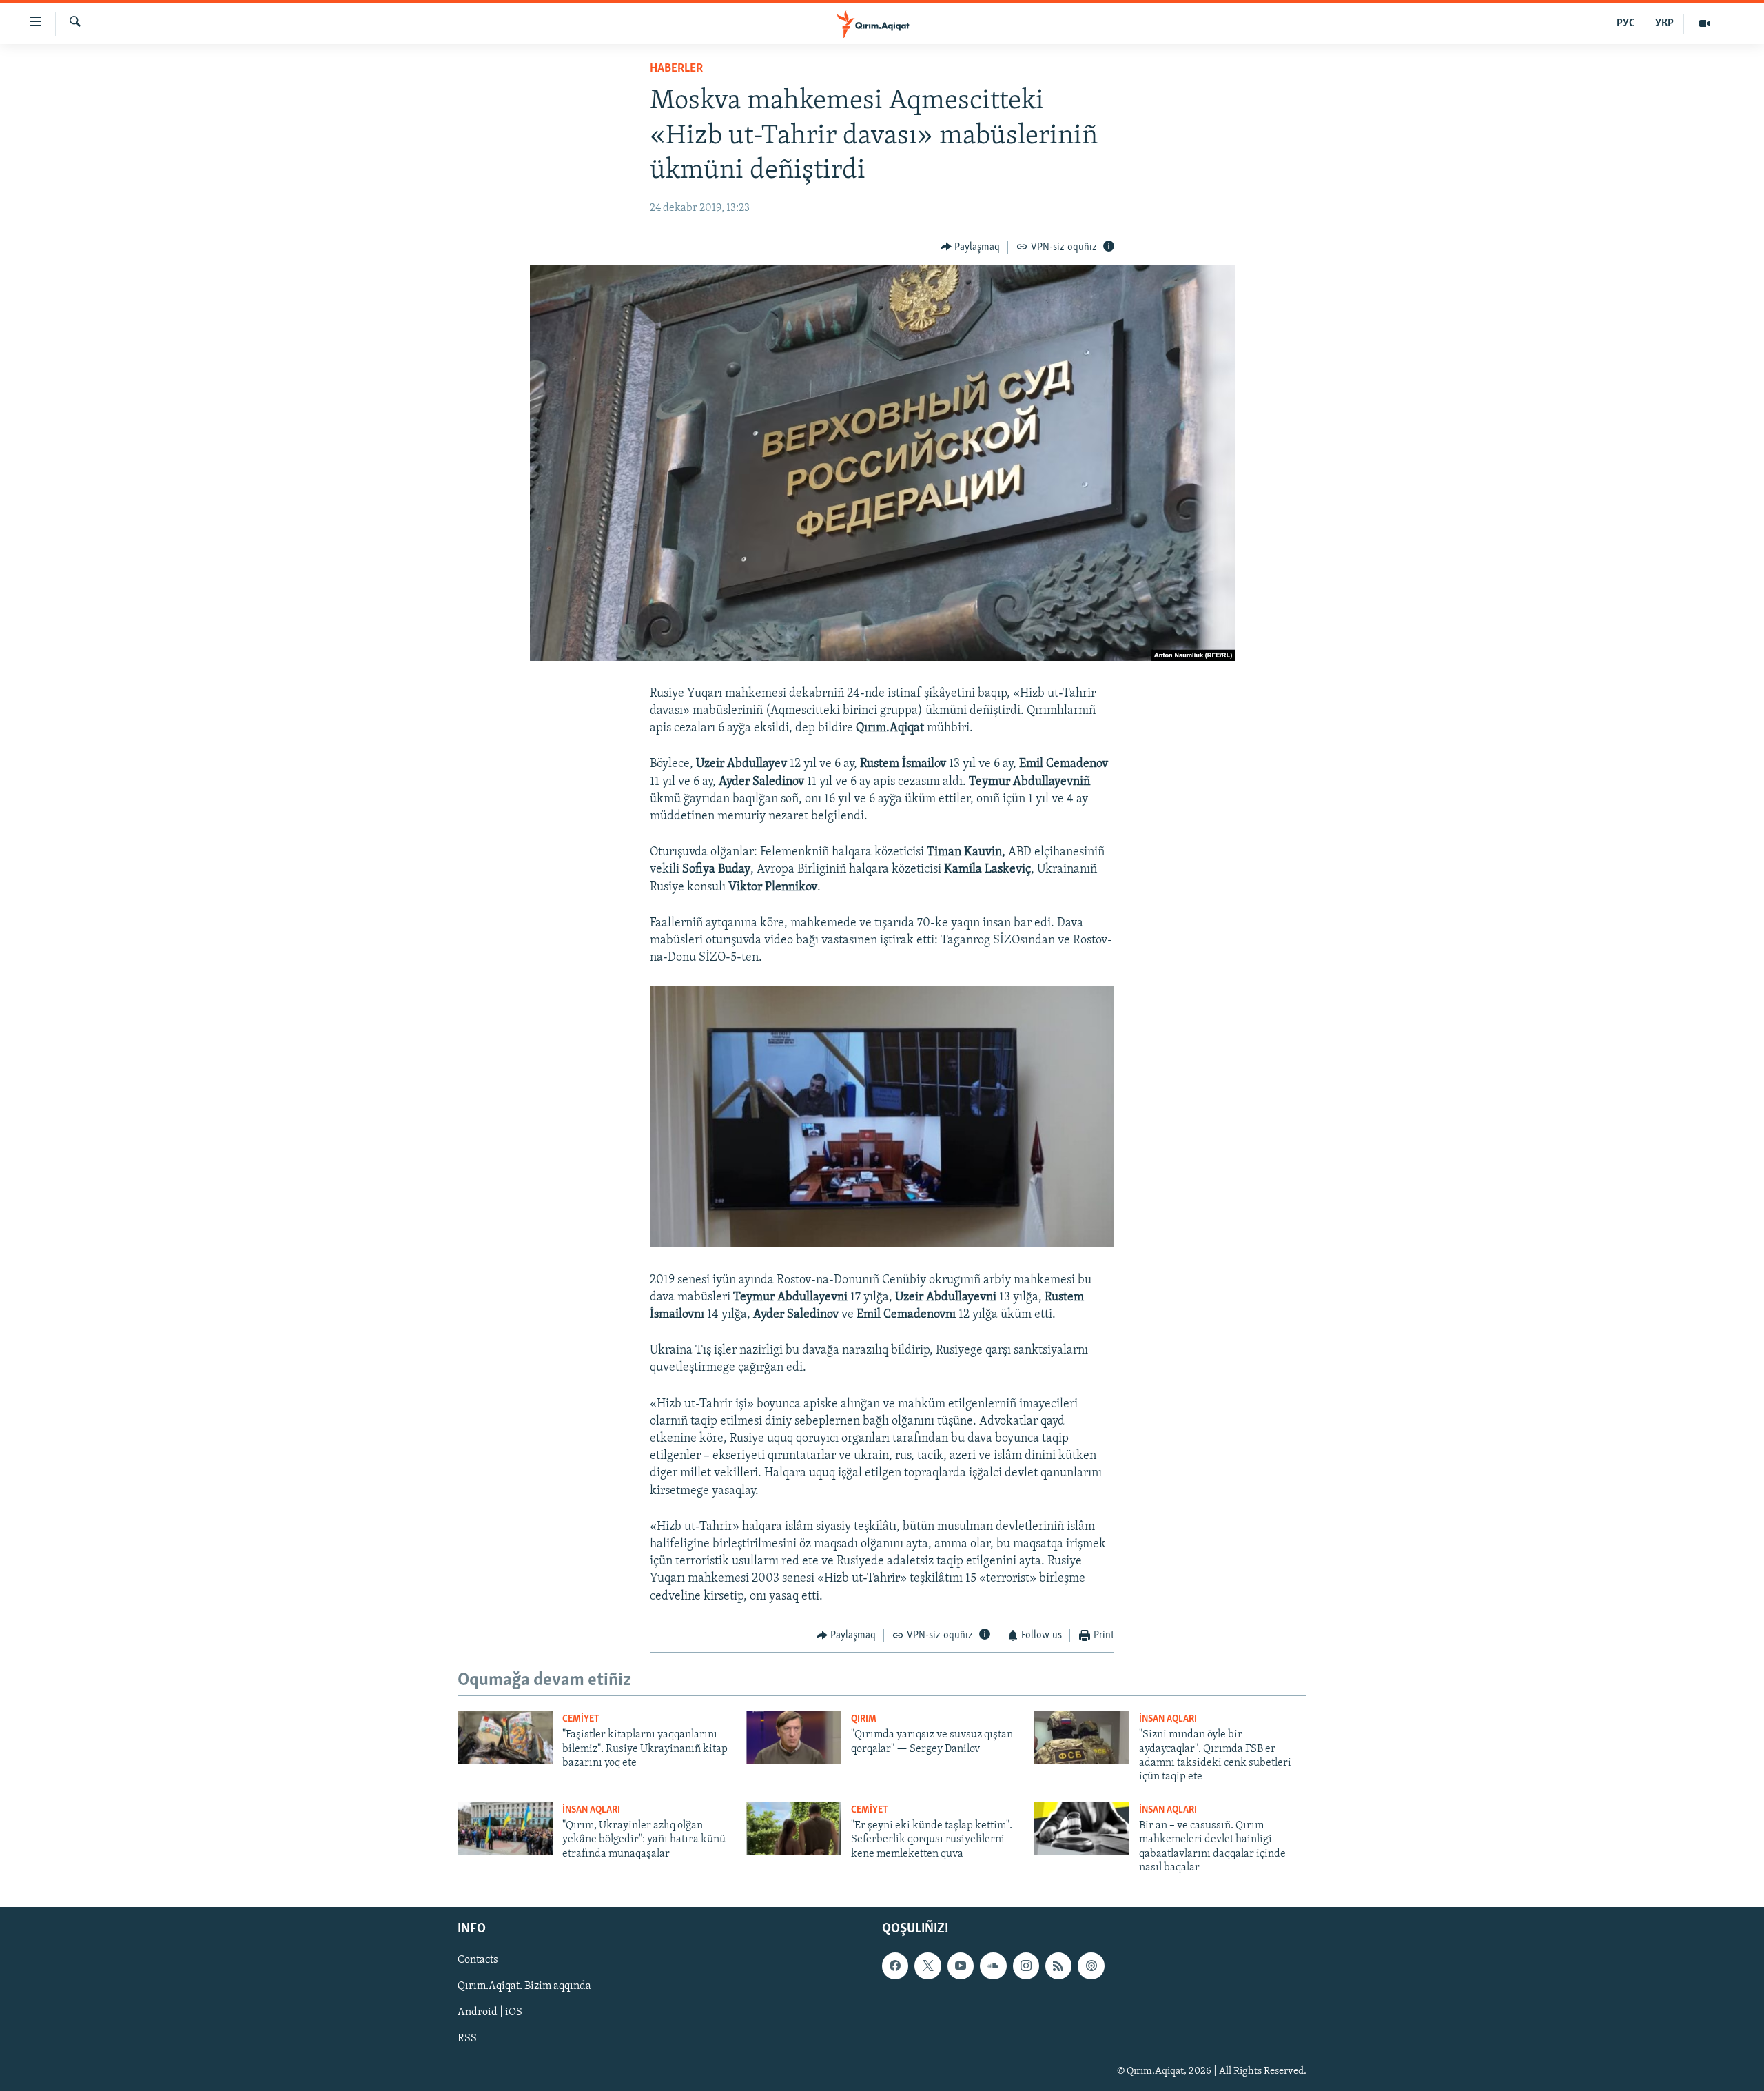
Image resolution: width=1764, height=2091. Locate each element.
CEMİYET (581, 1719)
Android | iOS (490, 2012)
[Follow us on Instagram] (1026, 1966)
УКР (1664, 23)
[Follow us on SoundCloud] (993, 1966)
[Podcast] (1091, 1966)
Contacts (478, 1960)
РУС (1626, 23)
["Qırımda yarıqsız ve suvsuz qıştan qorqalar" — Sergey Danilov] (794, 1737)
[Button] (971, 247)
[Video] (1705, 23)
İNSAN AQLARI (1168, 1719)
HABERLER (676, 69)
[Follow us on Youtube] (961, 1966)
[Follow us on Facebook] (895, 1966)
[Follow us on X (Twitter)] (927, 1966)
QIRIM (864, 1719)
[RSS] (1058, 1966)
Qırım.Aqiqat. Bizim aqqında (524, 1986)
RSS (467, 2039)
